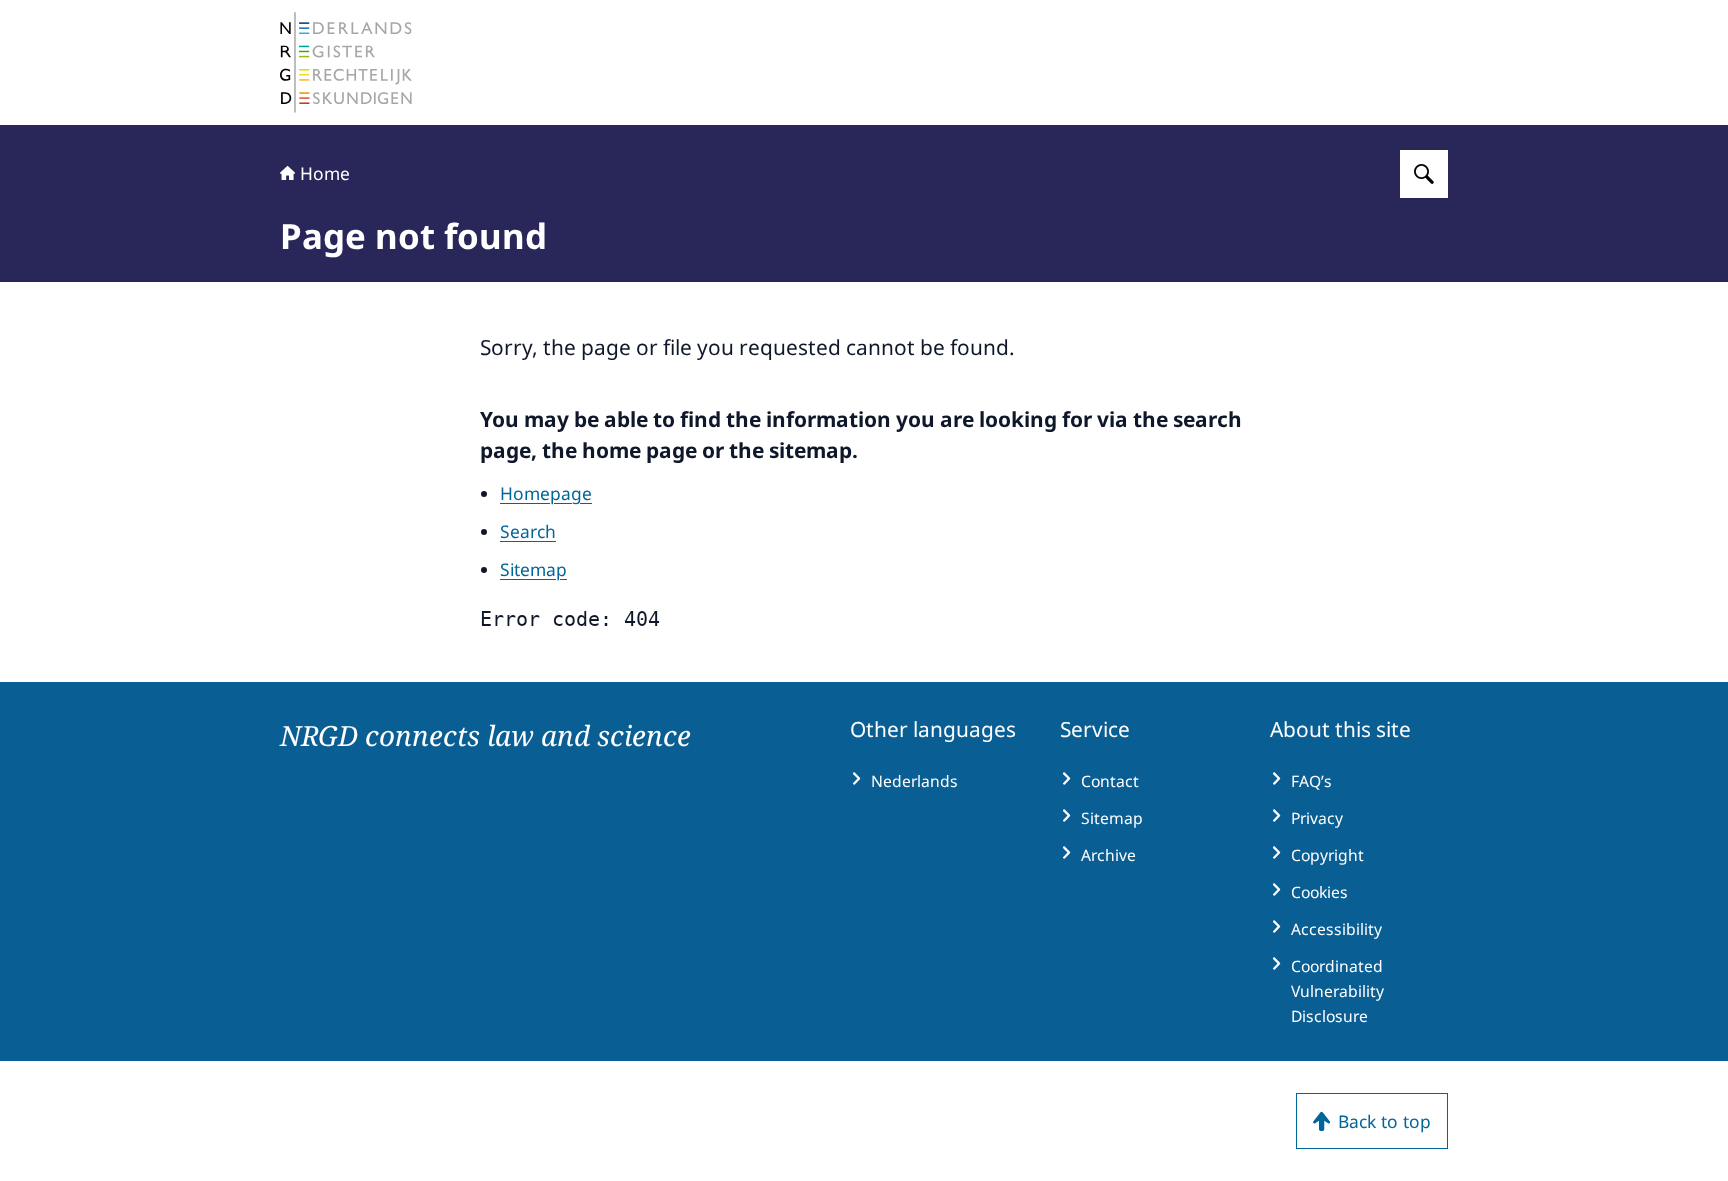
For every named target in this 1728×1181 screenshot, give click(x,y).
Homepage (546, 493)
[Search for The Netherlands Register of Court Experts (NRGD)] (1424, 174)
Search (528, 531)
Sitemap (533, 569)
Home (325, 173)
